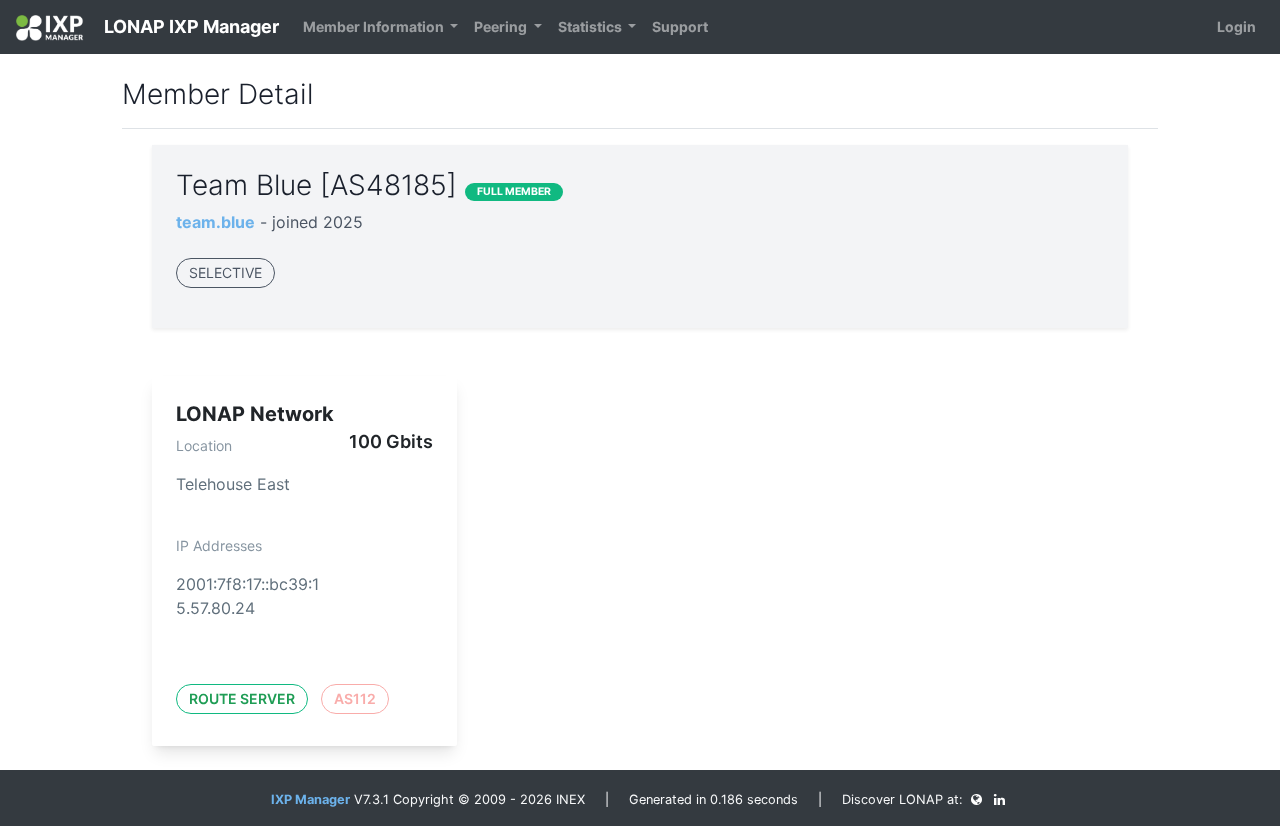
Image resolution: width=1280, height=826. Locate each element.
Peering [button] (502, 26)
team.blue (215, 222)
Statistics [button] (591, 26)
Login (1236, 26)
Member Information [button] (375, 26)
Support (680, 26)
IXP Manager (310, 799)
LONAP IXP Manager (189, 26)
